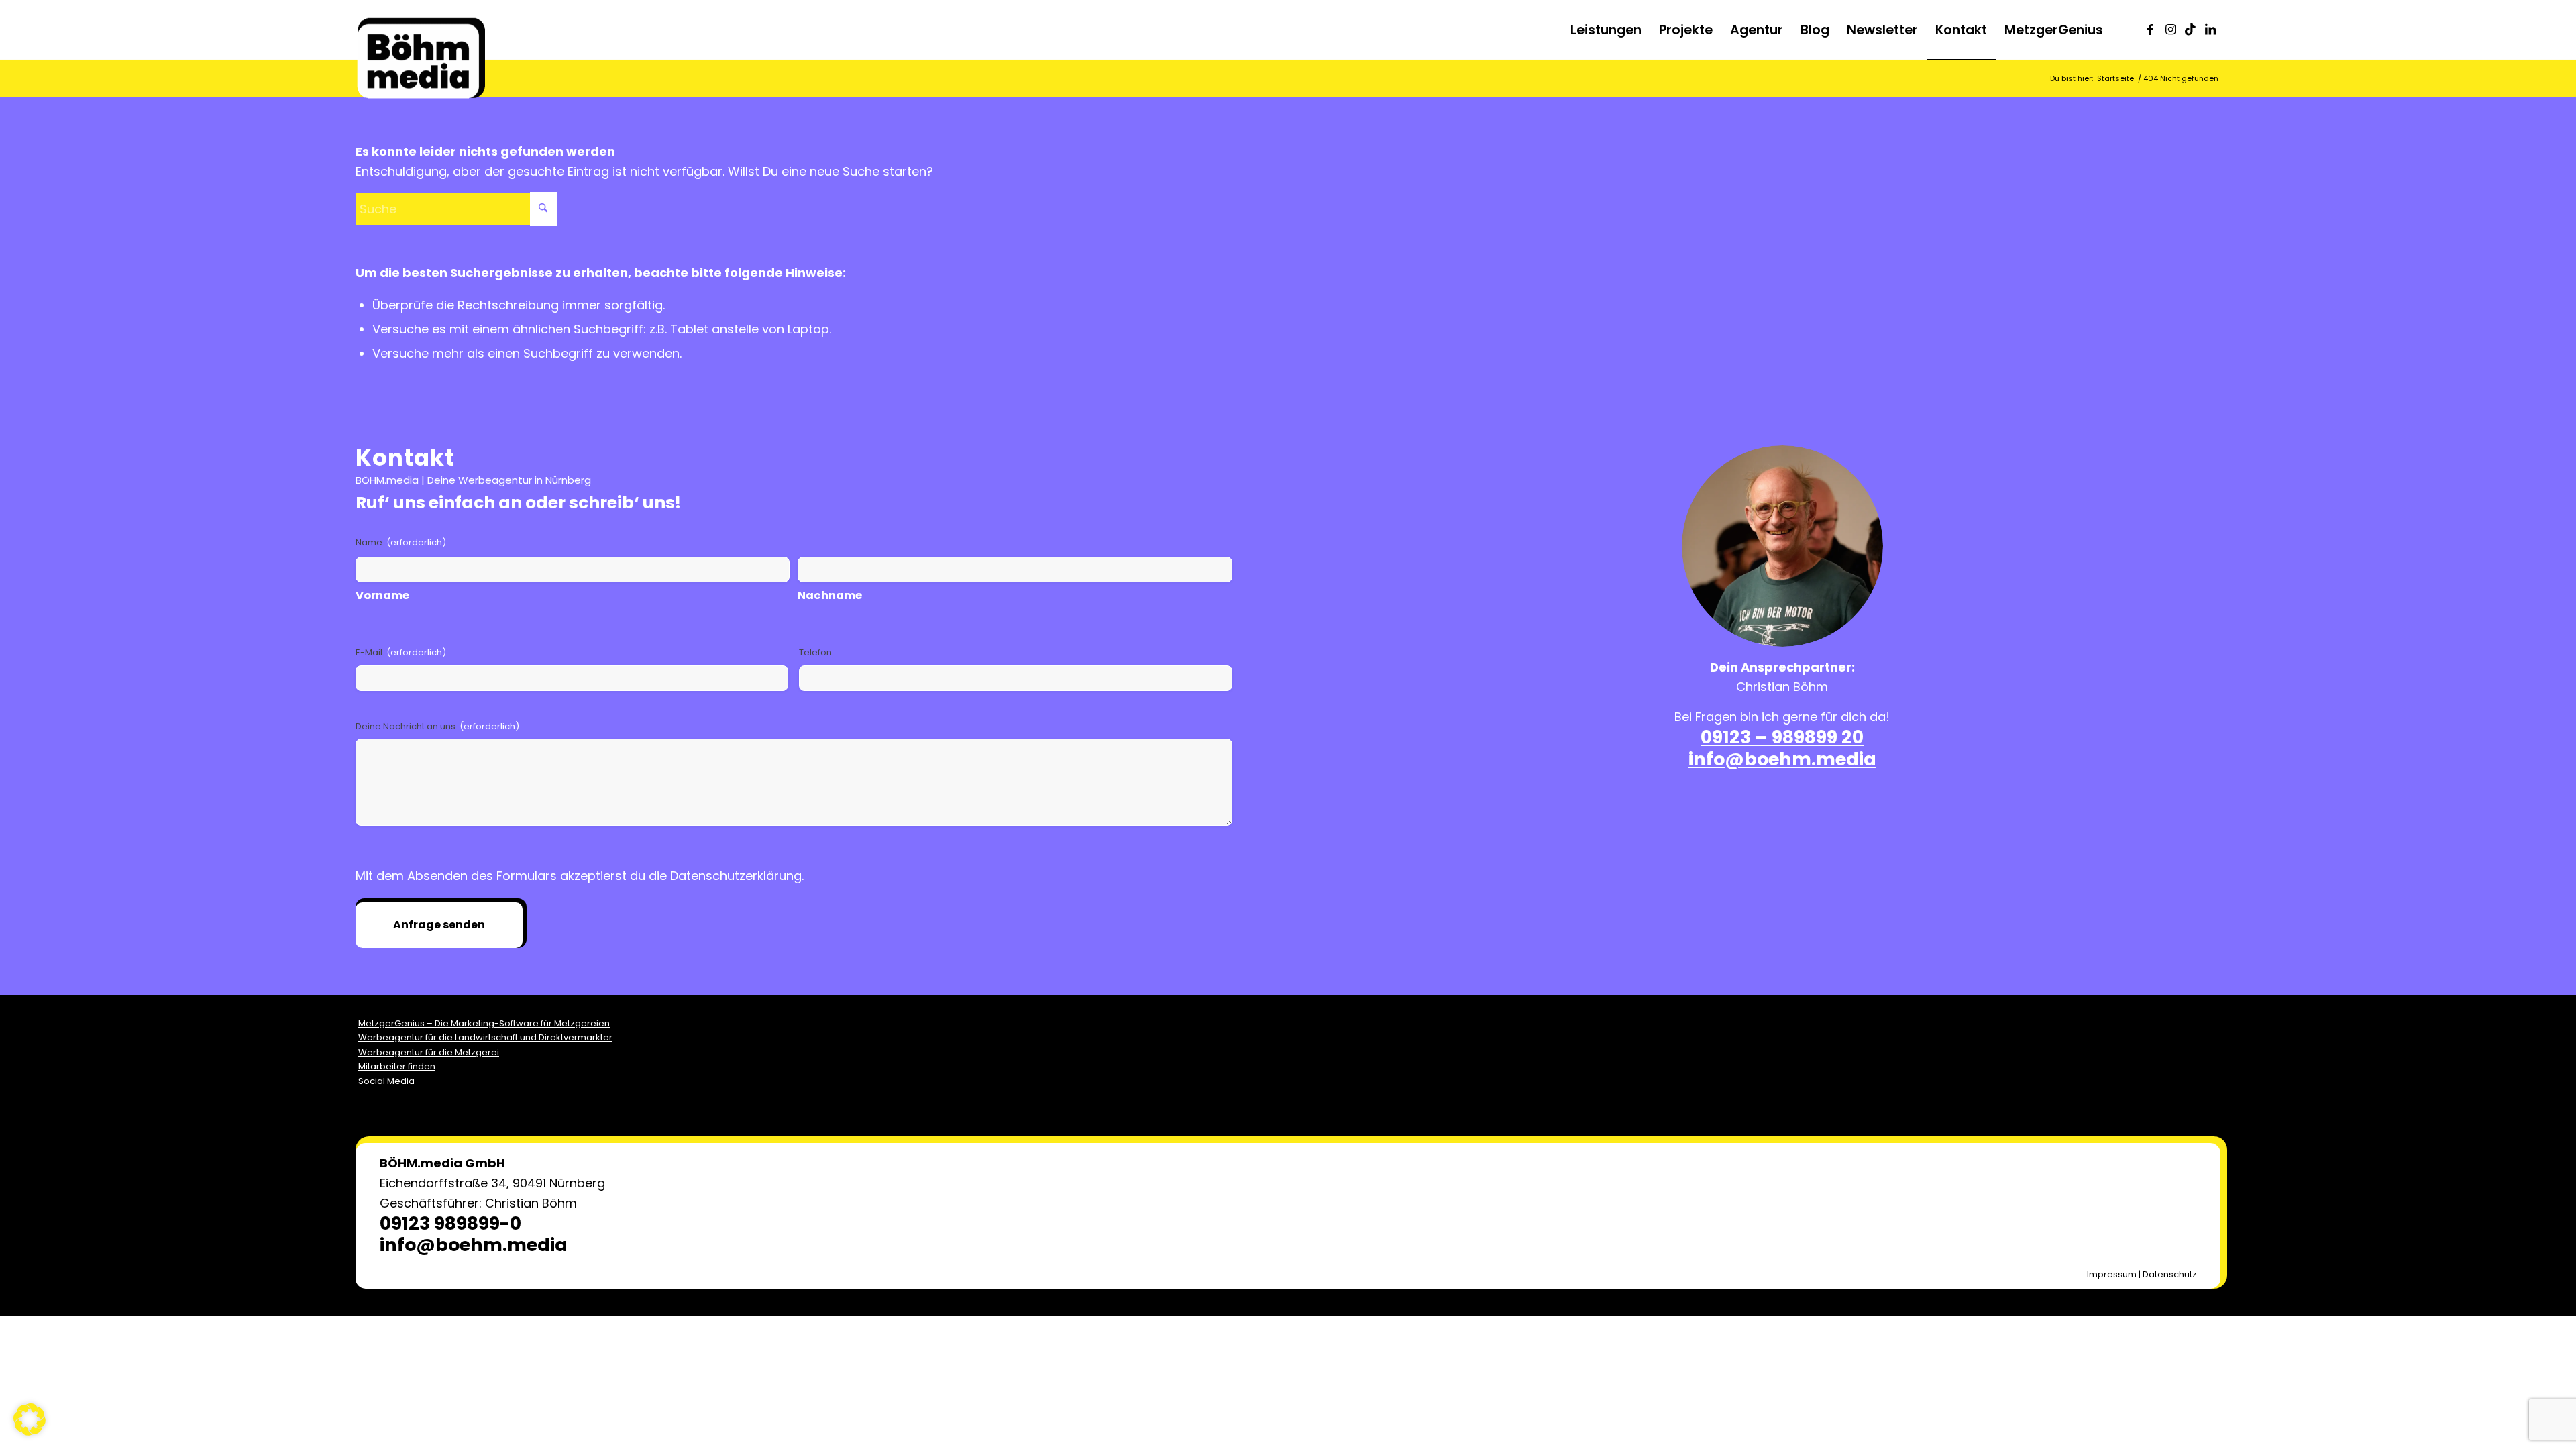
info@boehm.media (1782, 759)
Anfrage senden (439, 925)
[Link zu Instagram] (2170, 30)
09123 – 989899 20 (1782, 737)
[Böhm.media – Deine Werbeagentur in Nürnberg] (421, 44)
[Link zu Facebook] (2150, 30)
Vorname (382, 595)
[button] (30, 1419)
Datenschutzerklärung (736, 876)
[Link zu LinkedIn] (2210, 30)
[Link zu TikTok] (2190, 30)
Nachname (830, 595)
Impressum (2112, 1274)
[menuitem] (1606, 30)
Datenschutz (2169, 1274)
